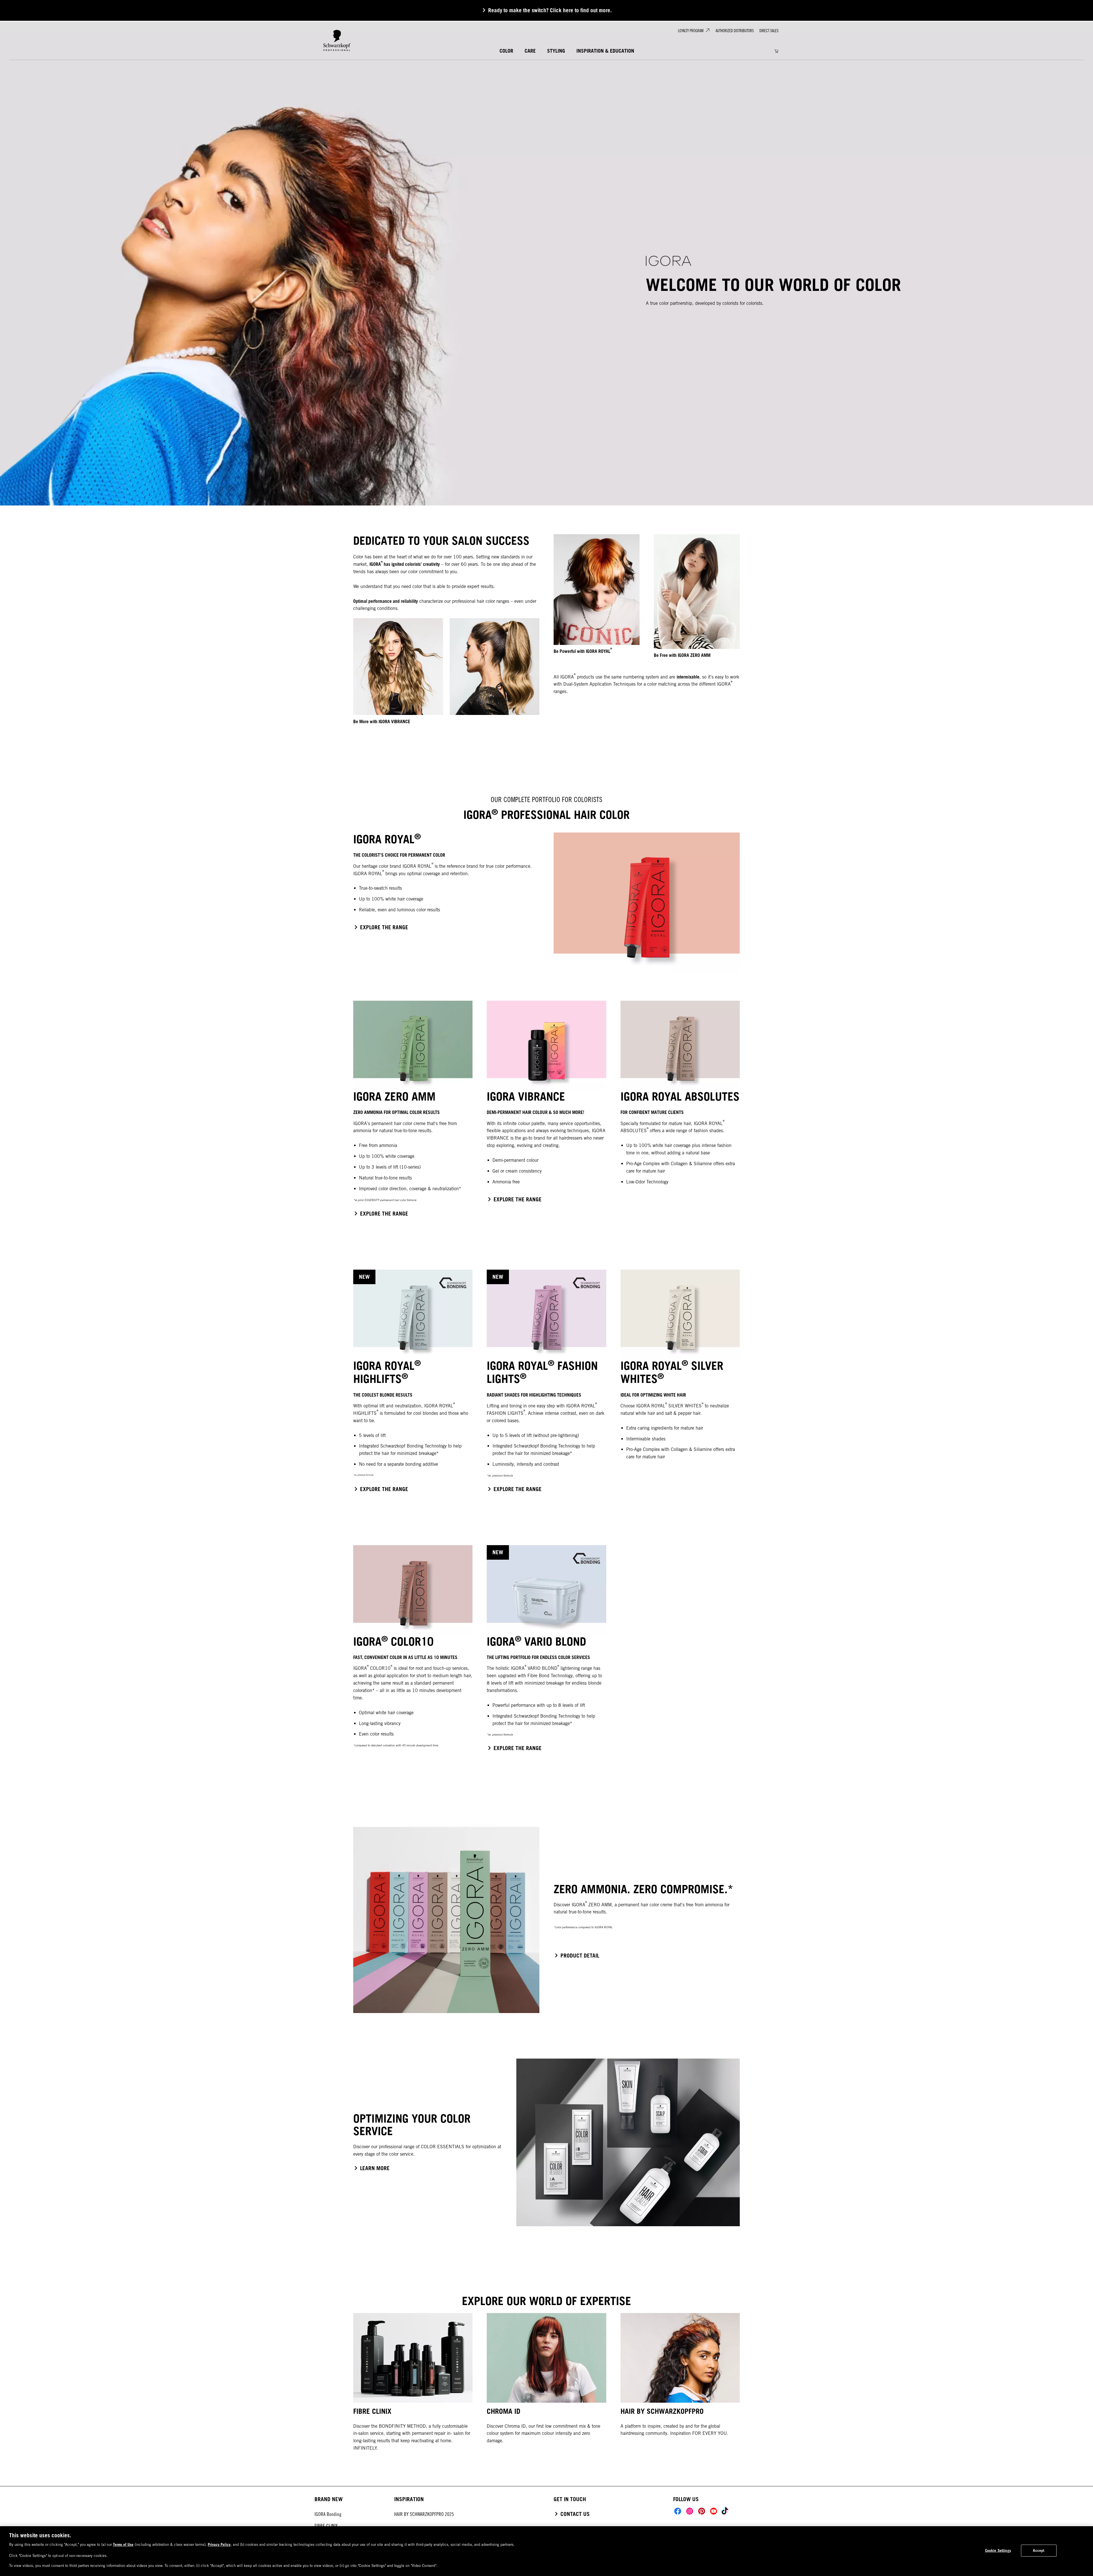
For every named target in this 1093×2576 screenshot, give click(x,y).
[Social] (678, 2511)
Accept (1039, 2550)
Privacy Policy (219, 2544)
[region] (546, 2551)
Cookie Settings (998, 2550)
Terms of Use (123, 2544)
